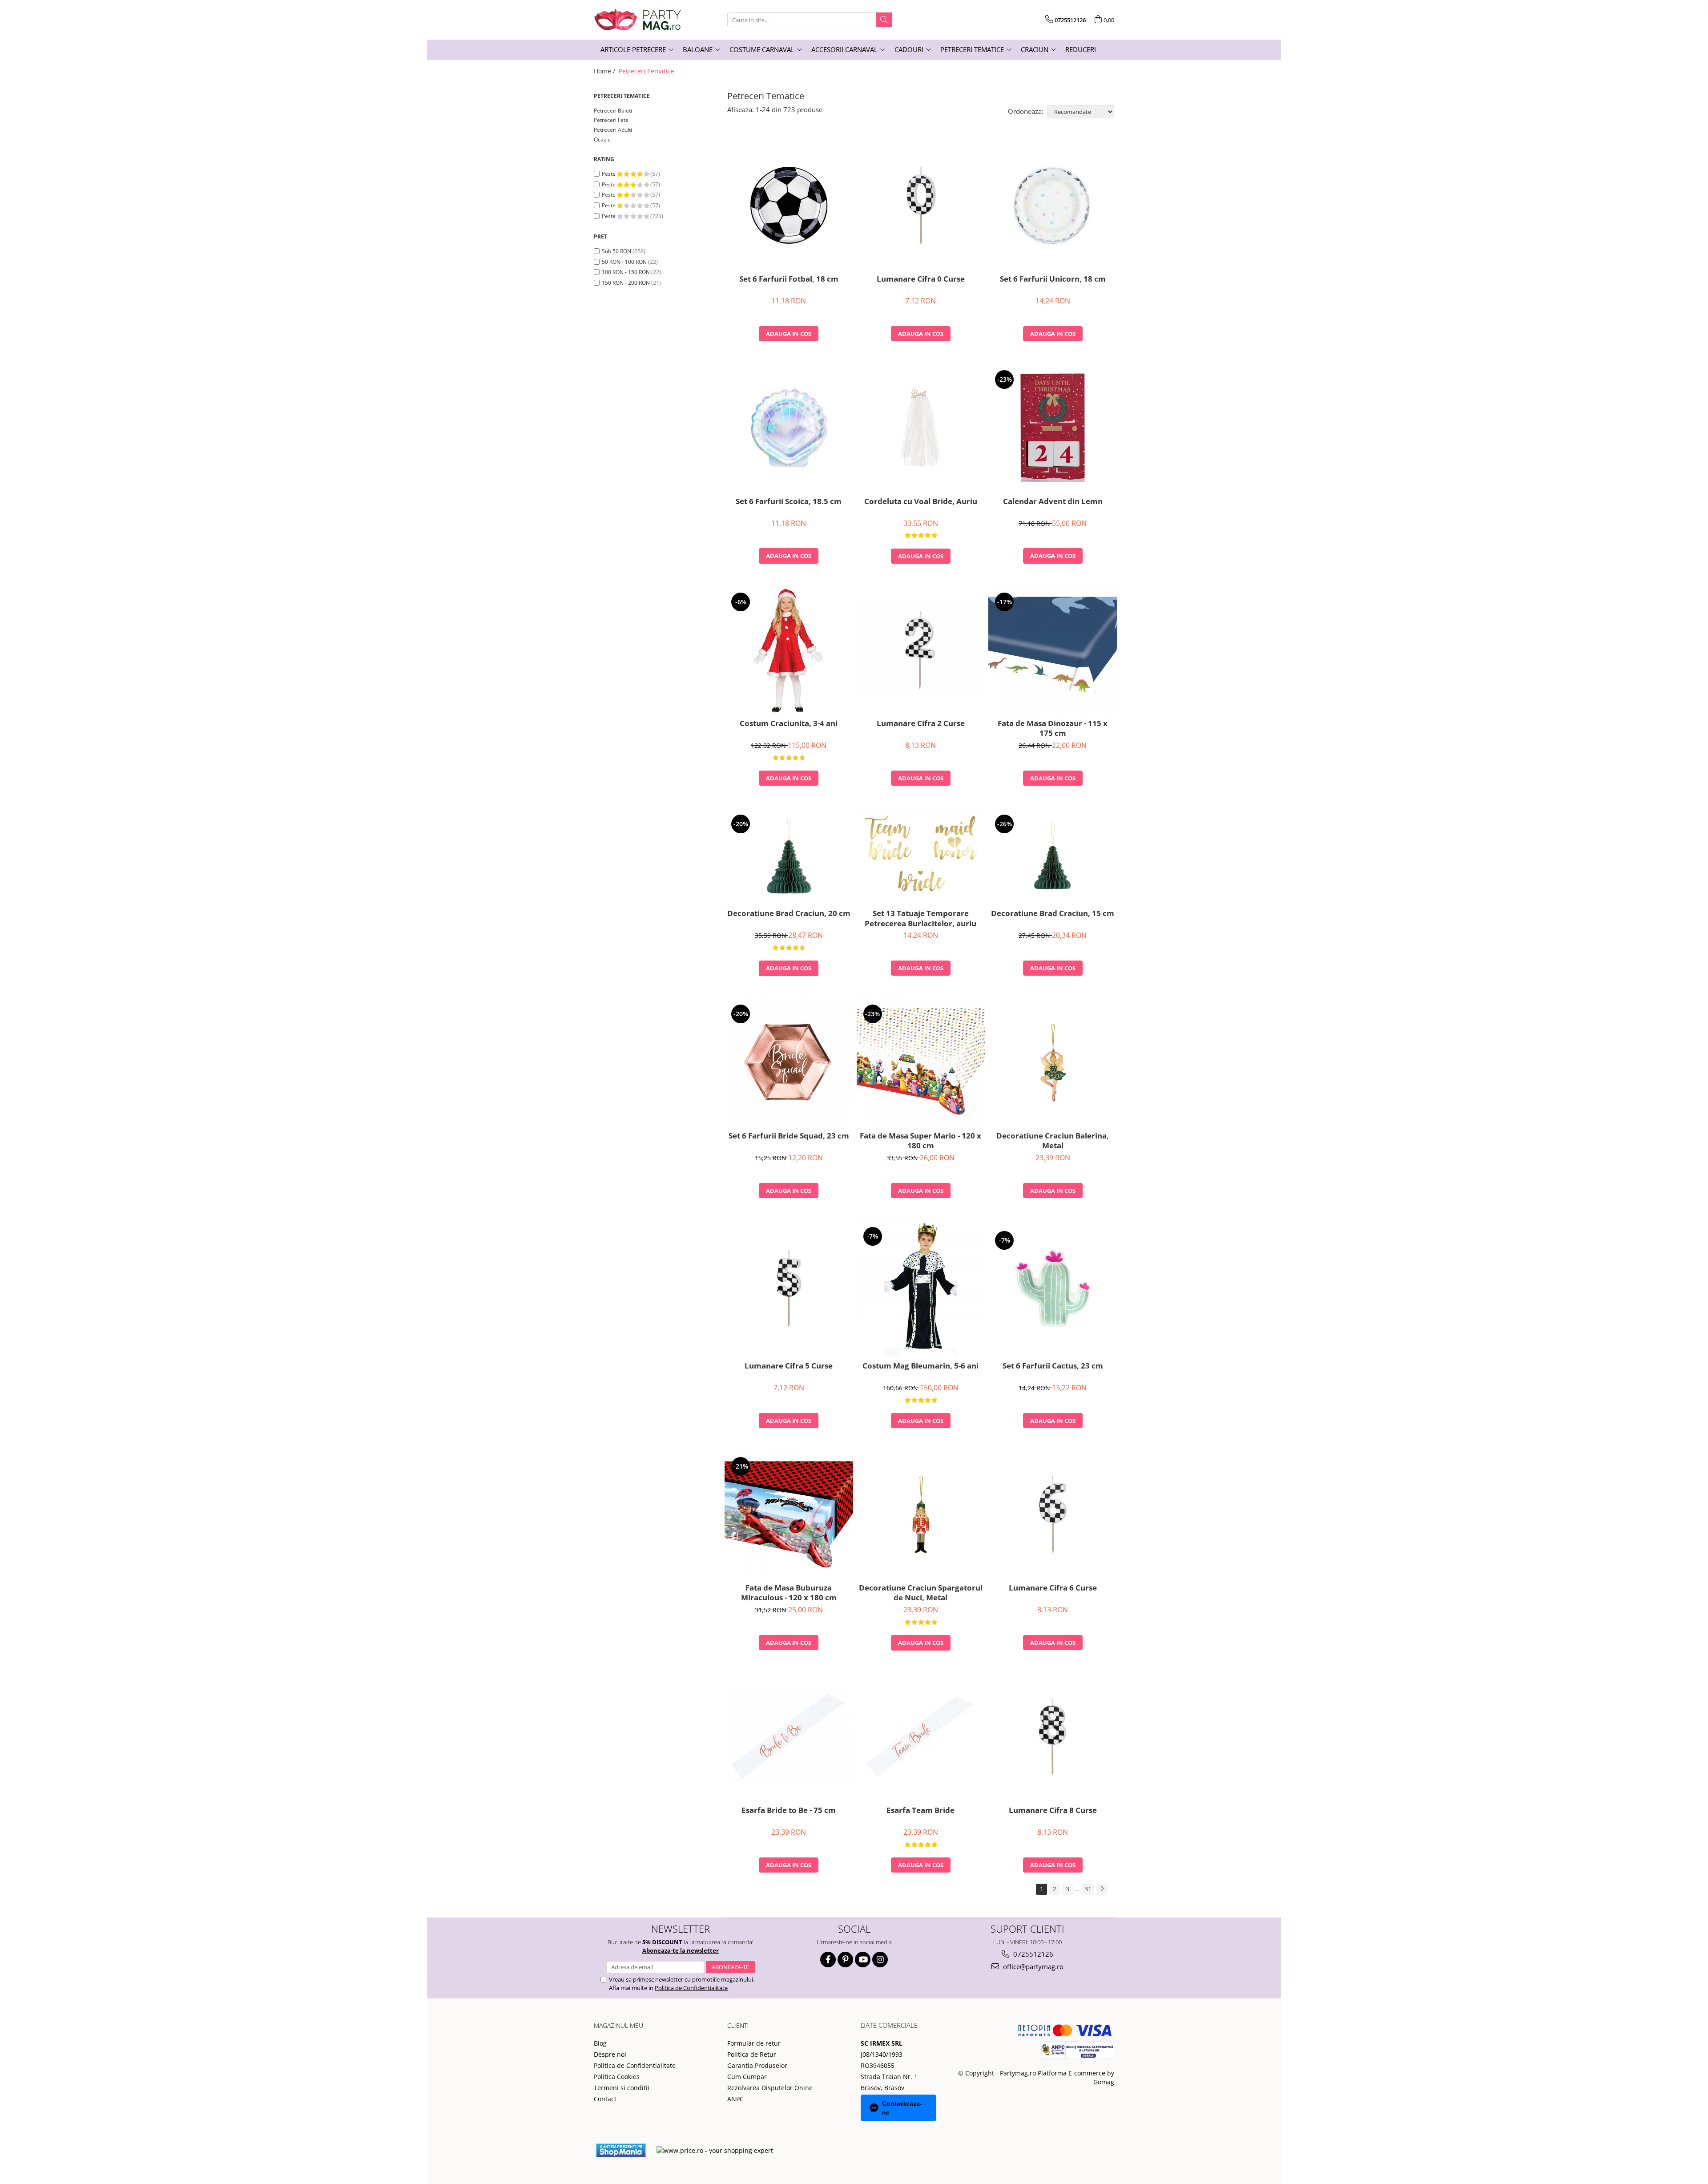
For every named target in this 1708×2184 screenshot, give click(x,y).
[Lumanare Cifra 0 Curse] (921, 206)
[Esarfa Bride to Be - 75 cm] (789, 1737)
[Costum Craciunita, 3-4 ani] (789, 650)
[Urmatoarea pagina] (1102, 1889)
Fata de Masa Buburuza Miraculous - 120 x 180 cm (789, 1593)
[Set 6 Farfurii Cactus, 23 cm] (1053, 1289)
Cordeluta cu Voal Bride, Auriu (921, 501)
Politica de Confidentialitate (691, 1988)
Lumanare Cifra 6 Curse (1053, 1588)
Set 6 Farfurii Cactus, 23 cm (1053, 1366)
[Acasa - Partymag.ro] (638, 20)
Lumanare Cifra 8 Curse (1053, 1810)
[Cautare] (884, 20)
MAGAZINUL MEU (618, 2025)
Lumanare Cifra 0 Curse (921, 279)
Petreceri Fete (611, 120)
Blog (600, 2043)
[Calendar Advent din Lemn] (1053, 428)
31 (1088, 1889)
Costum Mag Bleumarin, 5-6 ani (920, 1366)
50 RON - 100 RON (624, 262)
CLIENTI (738, 2025)
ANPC (735, 2099)
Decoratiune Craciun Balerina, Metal (1053, 1141)
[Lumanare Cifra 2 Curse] (921, 650)
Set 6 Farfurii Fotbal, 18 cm (789, 279)
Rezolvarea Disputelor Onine (770, 2088)
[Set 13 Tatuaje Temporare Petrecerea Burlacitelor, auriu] (921, 856)
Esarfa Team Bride (920, 1810)
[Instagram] (880, 1960)
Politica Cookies (617, 2077)
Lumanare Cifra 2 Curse (921, 723)
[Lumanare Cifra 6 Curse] (1053, 1514)
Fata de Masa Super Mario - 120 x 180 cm (920, 1141)
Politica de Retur (752, 2054)
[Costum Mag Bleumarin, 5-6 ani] (921, 1288)
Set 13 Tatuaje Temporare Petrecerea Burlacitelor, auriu (920, 918)
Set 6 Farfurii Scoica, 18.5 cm (789, 501)
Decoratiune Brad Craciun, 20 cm (789, 913)
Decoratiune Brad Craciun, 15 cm (1053, 913)
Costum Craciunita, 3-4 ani (789, 723)
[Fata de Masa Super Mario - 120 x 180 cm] (921, 1062)
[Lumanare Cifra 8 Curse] (1053, 1737)
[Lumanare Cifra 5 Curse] (789, 1288)
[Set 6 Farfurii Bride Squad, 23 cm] (789, 1062)
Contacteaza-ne (902, 2108)
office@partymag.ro (1032, 1966)
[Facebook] (828, 1960)
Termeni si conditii (622, 2088)
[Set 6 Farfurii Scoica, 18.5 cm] (789, 428)
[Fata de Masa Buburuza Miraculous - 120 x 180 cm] (789, 1515)
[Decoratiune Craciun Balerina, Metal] (1053, 1062)
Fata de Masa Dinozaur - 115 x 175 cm (1053, 728)
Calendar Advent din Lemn (1053, 501)
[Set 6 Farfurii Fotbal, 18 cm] (789, 205)
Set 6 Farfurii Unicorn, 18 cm (1053, 279)
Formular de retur (754, 2043)
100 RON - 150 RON (626, 272)
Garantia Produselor (757, 2065)
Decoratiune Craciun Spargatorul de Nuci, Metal (921, 1593)
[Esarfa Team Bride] (921, 1737)
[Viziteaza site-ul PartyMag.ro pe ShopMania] (621, 2150)
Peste (609, 174)
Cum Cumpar (747, 2077)
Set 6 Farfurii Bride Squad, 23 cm (789, 1136)
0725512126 (1032, 1954)
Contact (605, 2099)
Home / (605, 71)
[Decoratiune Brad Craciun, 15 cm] (1053, 856)
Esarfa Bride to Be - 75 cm (789, 1810)
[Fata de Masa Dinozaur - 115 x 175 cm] (1053, 650)
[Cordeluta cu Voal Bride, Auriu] (921, 428)
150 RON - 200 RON (626, 283)
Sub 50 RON (616, 251)
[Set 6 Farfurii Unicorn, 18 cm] (1053, 205)
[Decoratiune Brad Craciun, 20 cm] (789, 856)
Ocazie (602, 139)
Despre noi (610, 2054)
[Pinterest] (845, 1960)
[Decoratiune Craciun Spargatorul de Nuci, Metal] (921, 1514)
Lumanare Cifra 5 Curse (789, 1366)
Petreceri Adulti (613, 130)
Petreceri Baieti (613, 111)
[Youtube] (863, 1960)
